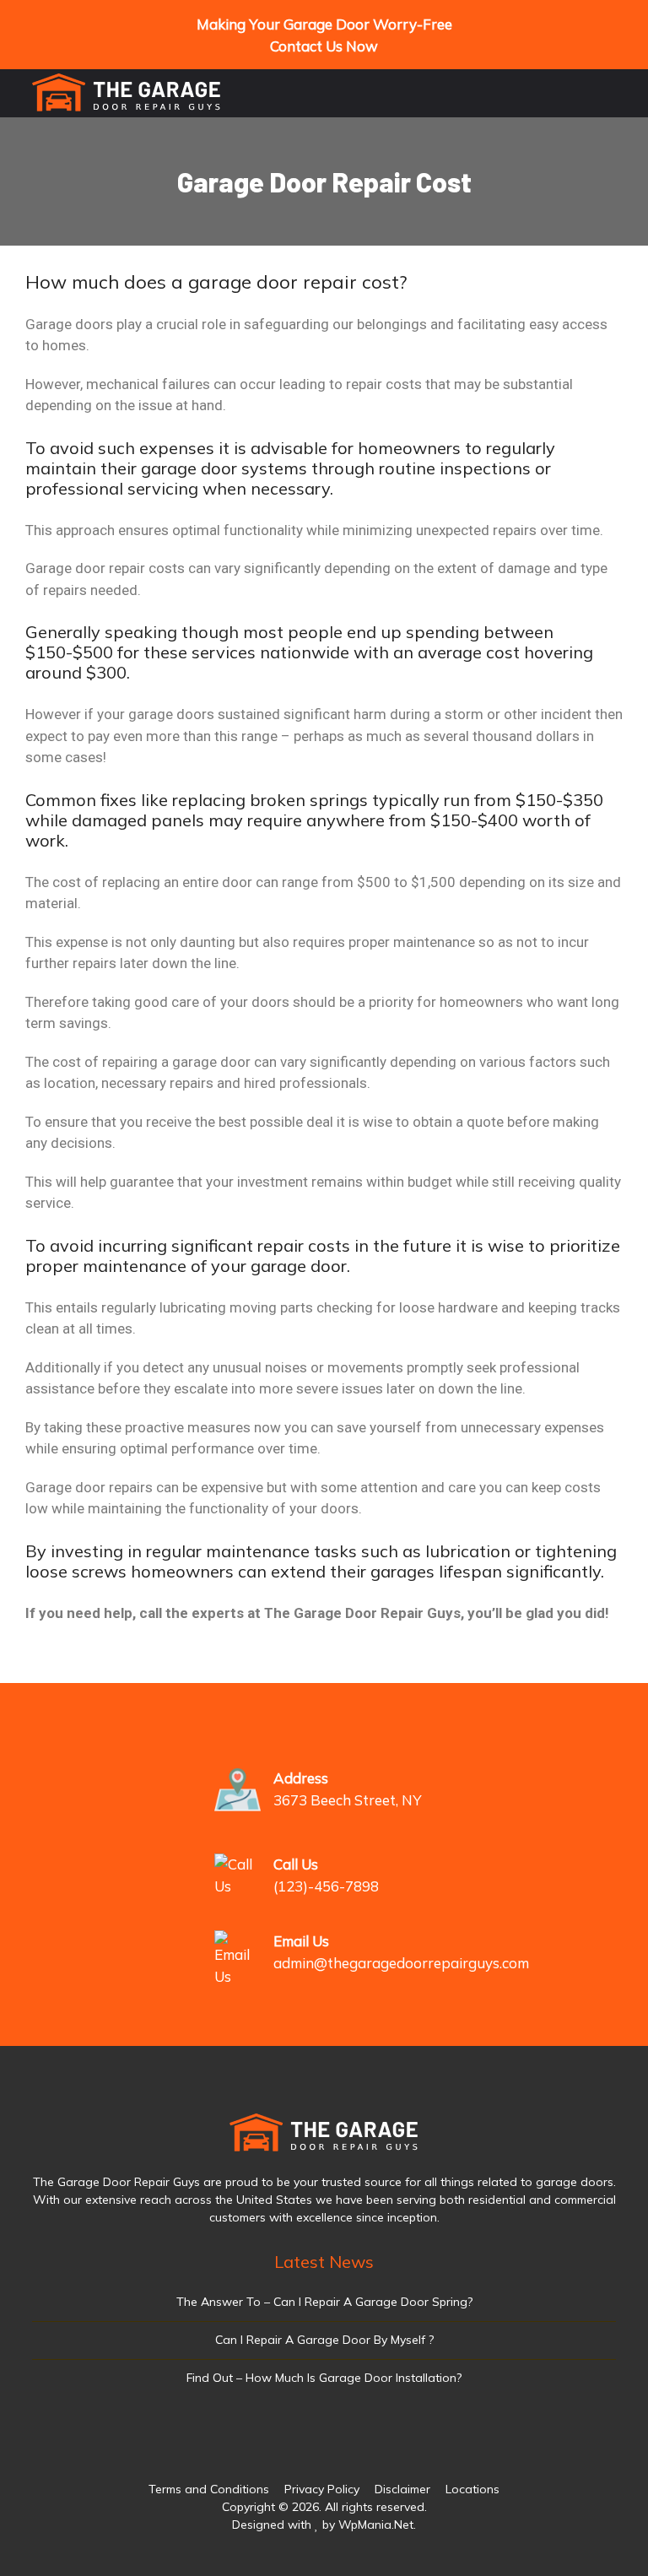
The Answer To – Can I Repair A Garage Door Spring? (324, 2302)
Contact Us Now (324, 46)
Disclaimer (402, 2489)
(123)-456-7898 (326, 1886)
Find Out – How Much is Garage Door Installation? (324, 2378)
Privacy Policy (322, 2489)
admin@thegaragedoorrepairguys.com (401, 1963)
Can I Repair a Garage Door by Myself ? (324, 2340)
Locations (472, 2489)
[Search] (562, 96)
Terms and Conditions (209, 2489)
